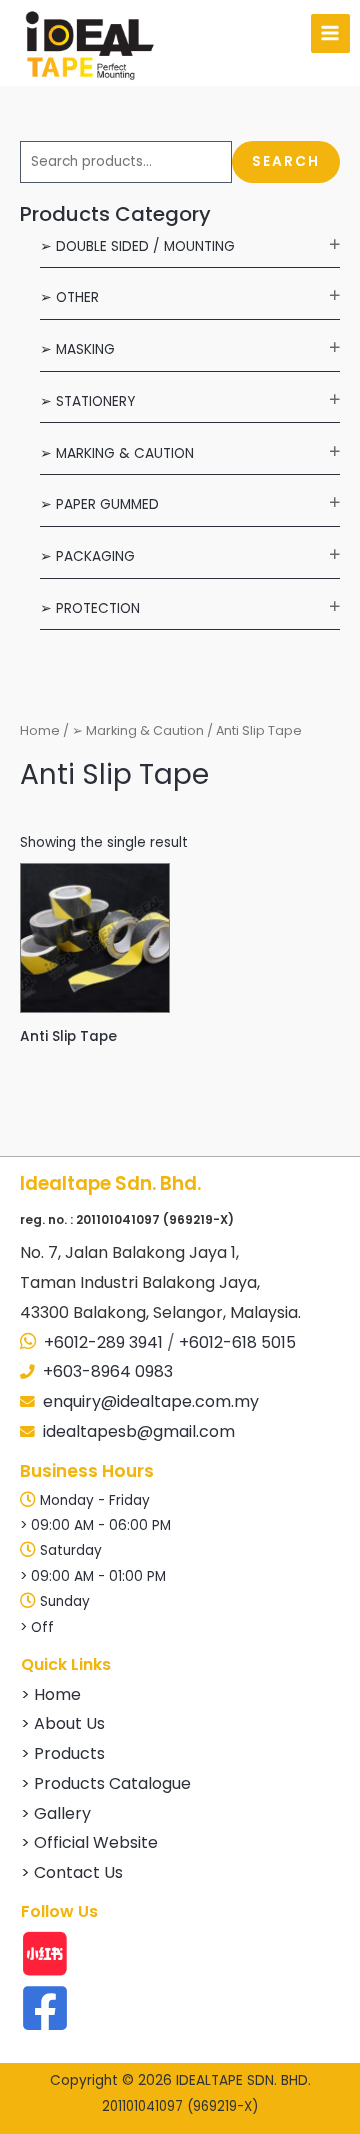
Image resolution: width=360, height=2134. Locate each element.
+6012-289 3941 (103, 1342)
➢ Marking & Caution (117, 453)
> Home (51, 1694)
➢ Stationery (87, 401)
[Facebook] (45, 2008)
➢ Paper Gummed (99, 504)
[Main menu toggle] (330, 33)
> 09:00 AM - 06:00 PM (95, 1525)
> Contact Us (72, 1872)
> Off (37, 1627)
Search (286, 161)
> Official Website (89, 1842)
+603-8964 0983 (108, 1371)
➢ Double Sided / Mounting (137, 246)
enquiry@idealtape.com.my (151, 1401)
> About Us (63, 1723)
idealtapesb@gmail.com (139, 1431)
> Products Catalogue (106, 1783)
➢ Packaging (87, 556)
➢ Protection (90, 608)
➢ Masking (77, 349)
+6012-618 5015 (237, 1342)
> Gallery (56, 1813)
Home (40, 730)
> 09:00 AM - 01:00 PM (93, 1576)
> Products (63, 1753)
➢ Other (69, 297)
